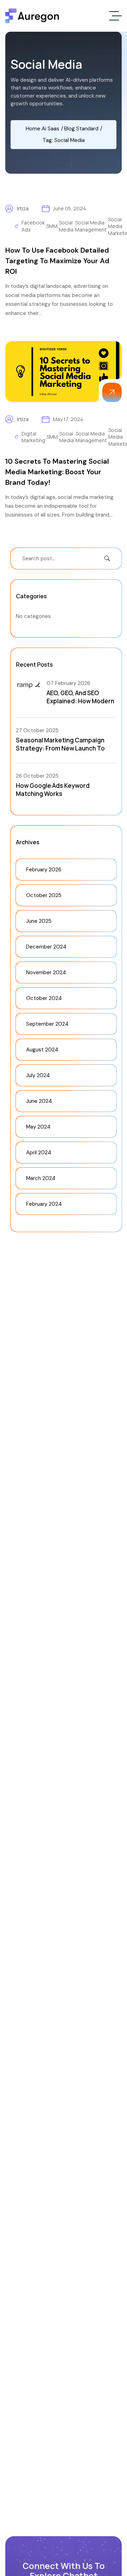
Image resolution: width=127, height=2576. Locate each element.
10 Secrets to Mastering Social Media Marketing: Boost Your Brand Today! (57, 472)
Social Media (66, 226)
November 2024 (46, 972)
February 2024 (44, 1204)
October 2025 (44, 895)
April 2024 (39, 1153)
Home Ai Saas (43, 129)
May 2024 (38, 1127)
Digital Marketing (33, 437)
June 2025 (39, 921)
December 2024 (46, 947)
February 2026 (44, 870)
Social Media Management (91, 226)
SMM (52, 226)
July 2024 (38, 1075)
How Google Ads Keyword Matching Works (53, 790)
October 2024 (44, 998)
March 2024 (41, 1178)
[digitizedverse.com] (32, 16)
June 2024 (39, 1101)
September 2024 (47, 1024)
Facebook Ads (33, 226)
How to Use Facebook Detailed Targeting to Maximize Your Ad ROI (57, 261)
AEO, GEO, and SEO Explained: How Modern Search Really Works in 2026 (80, 705)
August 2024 (42, 1050)
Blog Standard (81, 129)
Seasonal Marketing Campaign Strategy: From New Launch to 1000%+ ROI (60, 748)
